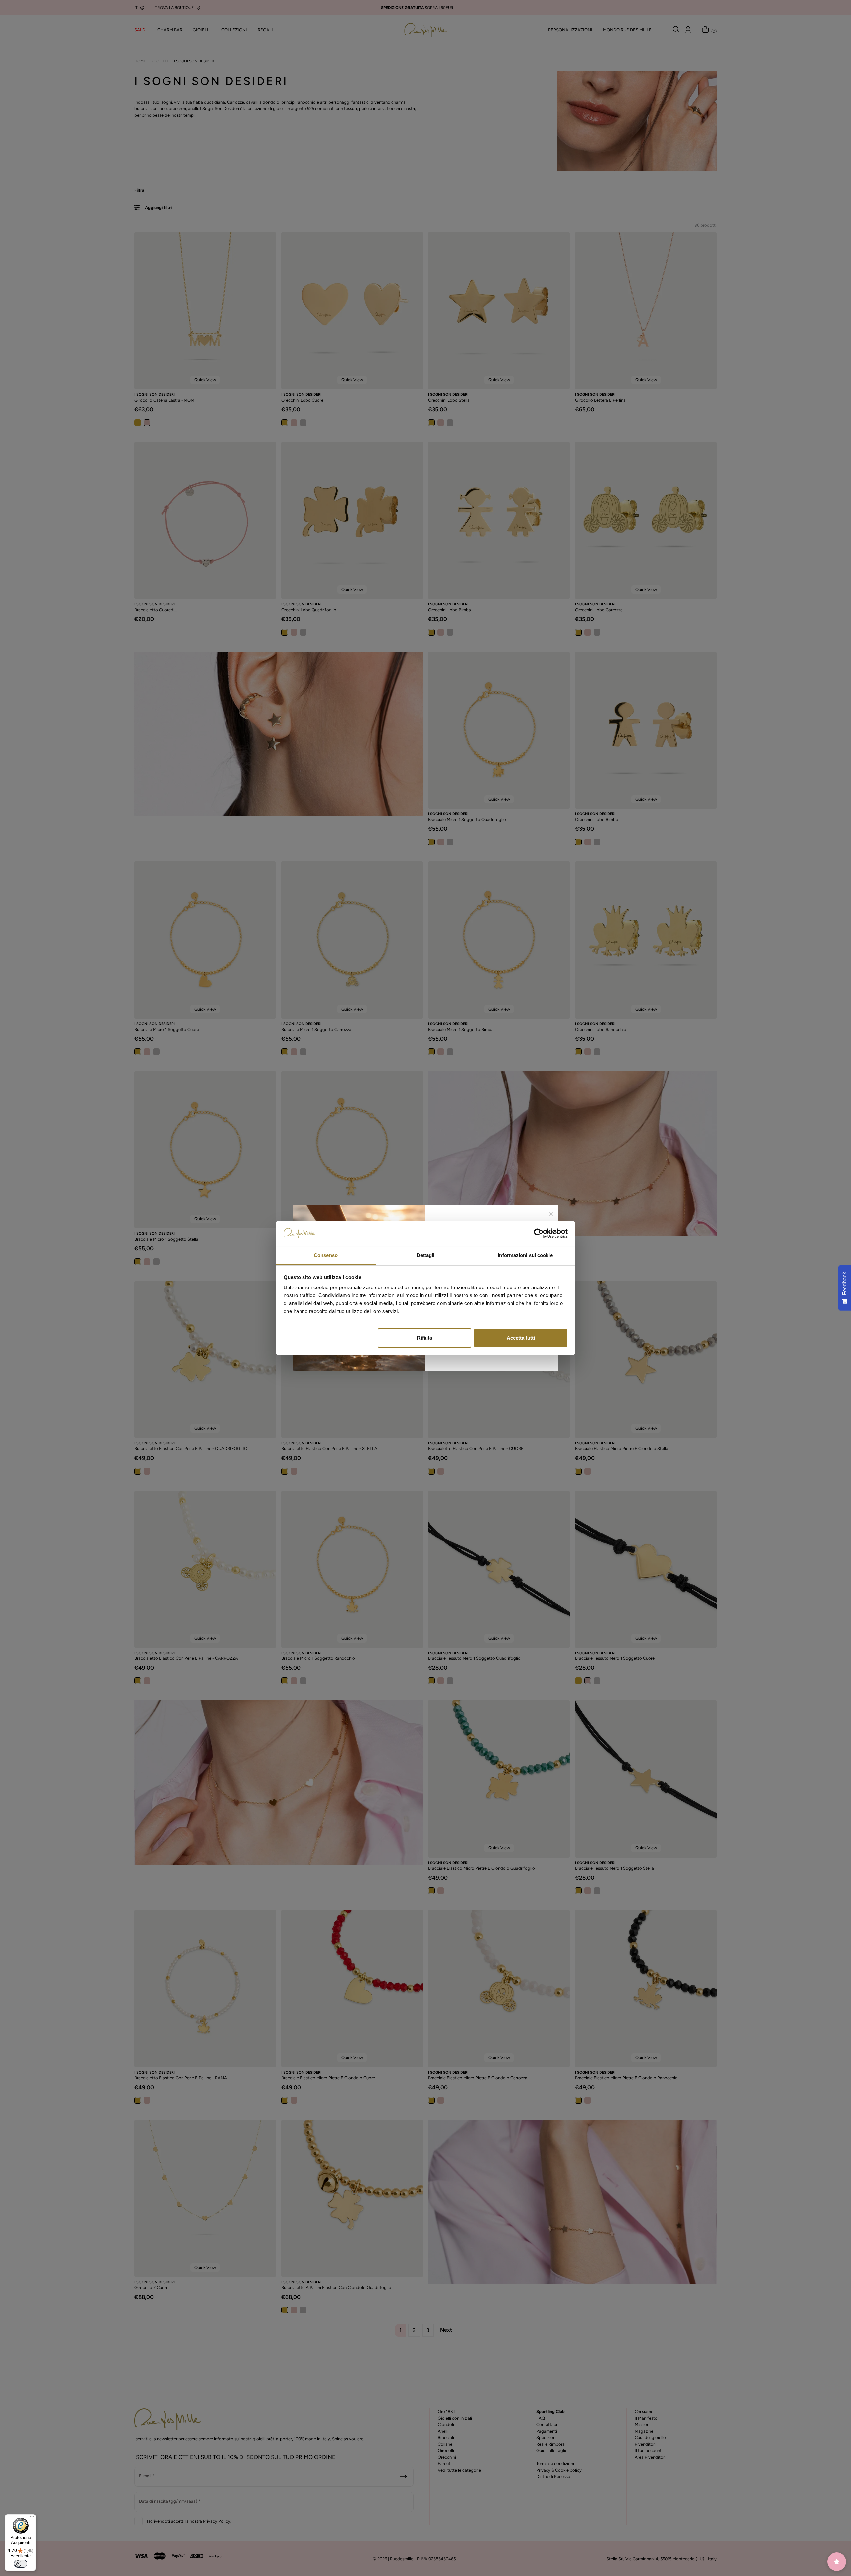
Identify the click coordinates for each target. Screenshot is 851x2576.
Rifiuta (425, 1338)
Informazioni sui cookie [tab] (525, 1255)
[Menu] (32, 2518)
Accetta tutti (521, 1338)
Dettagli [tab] (426, 1255)
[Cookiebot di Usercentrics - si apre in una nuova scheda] (539, 1233)
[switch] (21, 2564)
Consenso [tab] (326, 1255)
